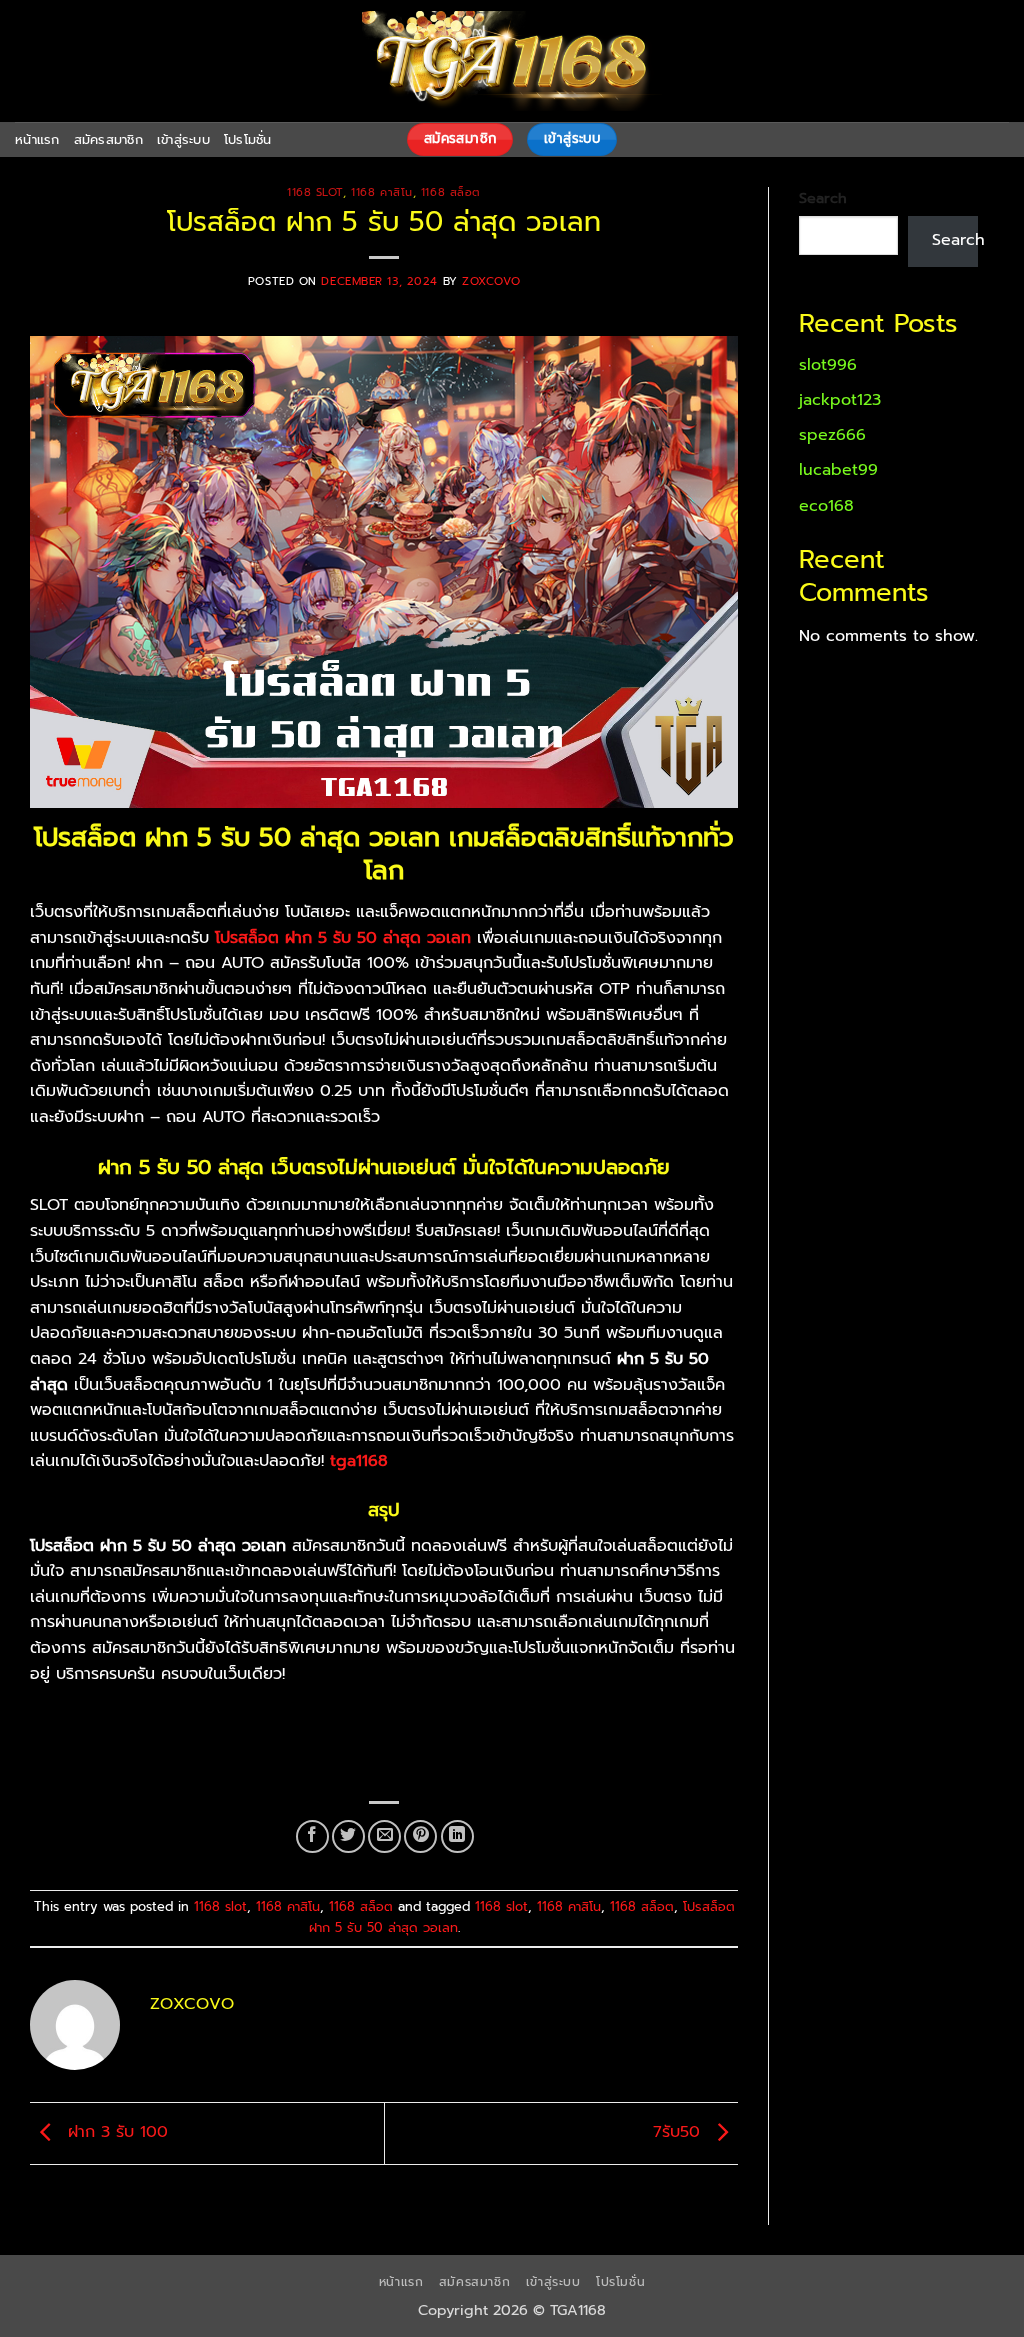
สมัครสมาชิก (108, 139)
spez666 (832, 435)
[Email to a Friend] (384, 1836)
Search (823, 198)
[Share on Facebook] (312, 1836)
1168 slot (315, 192)
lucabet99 (838, 470)
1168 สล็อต (451, 192)
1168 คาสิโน (382, 192)
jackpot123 (840, 400)
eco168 (826, 506)
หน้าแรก (37, 139)
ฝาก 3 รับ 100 (115, 2133)
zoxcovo (491, 281)
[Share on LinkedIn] (457, 1836)
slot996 (828, 365)
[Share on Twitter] (348, 1836)
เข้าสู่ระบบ (183, 139)
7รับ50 (679, 2133)
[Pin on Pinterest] (420, 1836)
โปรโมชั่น (248, 139)
